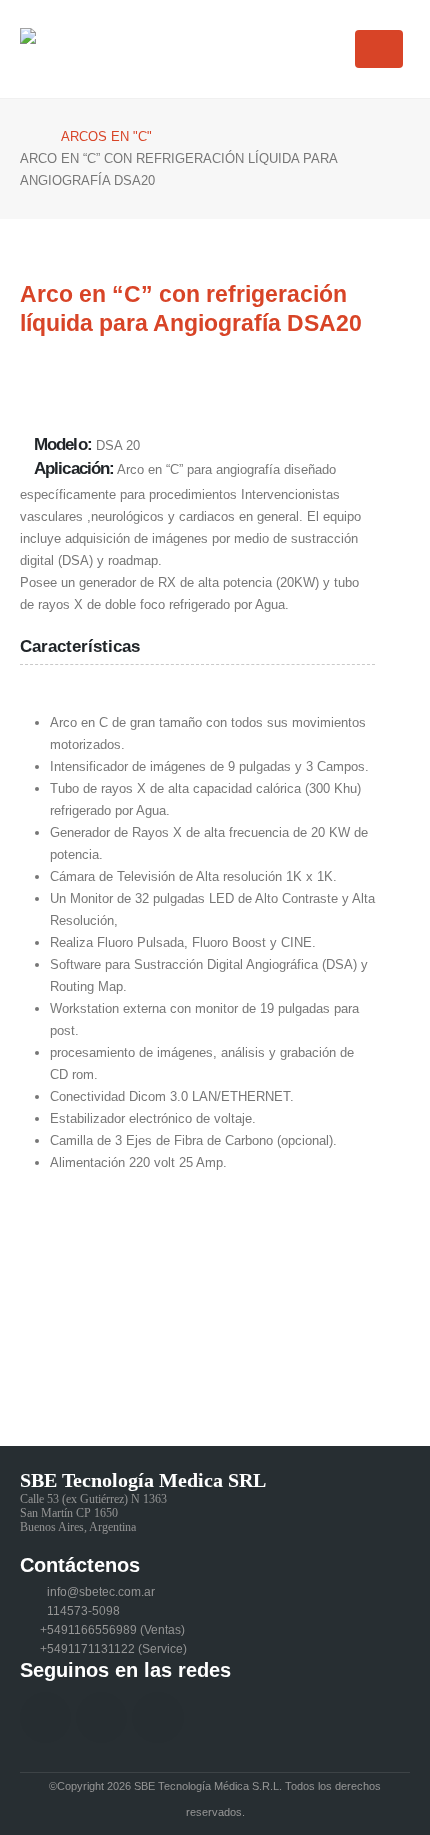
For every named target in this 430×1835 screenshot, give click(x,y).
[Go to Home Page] (26, 137)
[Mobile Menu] (379, 49)
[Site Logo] (80, 49)
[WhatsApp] (157, 1717)
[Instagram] (45, 1717)
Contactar (90, 1361)
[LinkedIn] (101, 1717)
